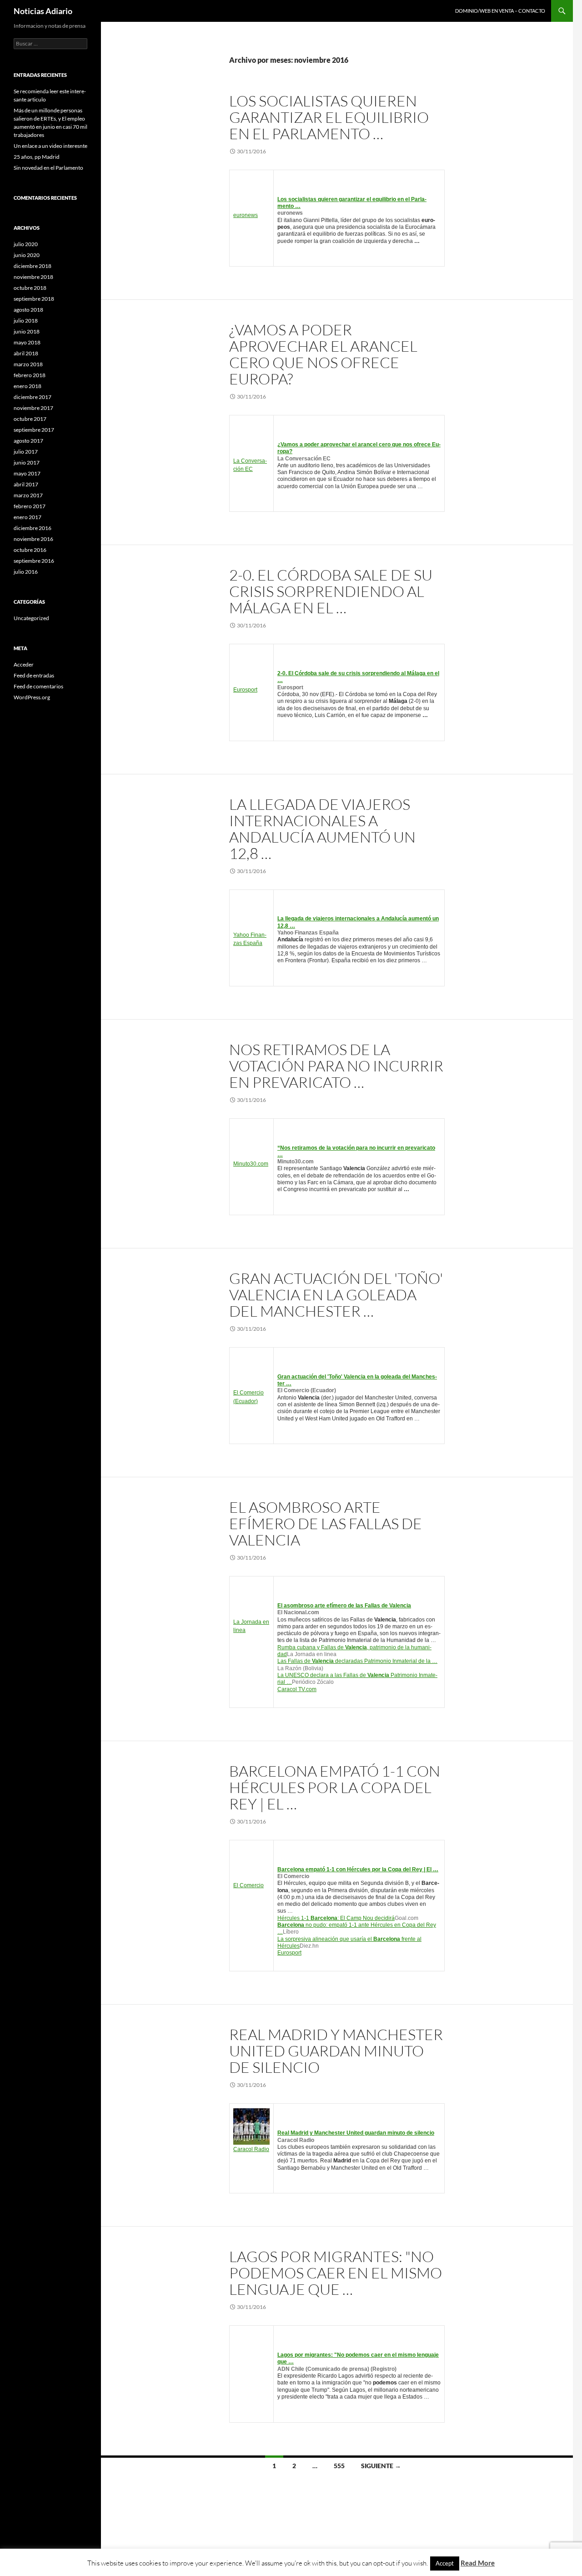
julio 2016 (26, 572)
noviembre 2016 (33, 539)
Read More (478, 2563)
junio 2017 (27, 462)
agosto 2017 (28, 441)
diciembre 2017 (33, 397)
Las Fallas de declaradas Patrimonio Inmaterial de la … (357, 1661)
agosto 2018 (28, 310)
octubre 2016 (30, 550)
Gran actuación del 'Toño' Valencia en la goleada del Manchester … (336, 1295)
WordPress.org (32, 697)
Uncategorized (31, 618)
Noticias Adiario (43, 11)
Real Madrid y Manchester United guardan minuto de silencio (336, 2051)
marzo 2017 (28, 495)
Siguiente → (381, 2466)
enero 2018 (28, 386)
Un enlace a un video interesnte (50, 146)
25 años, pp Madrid (37, 157)
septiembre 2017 (34, 430)
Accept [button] (445, 2563)
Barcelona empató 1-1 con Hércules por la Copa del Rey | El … (335, 1787)
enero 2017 (28, 517)
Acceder (24, 664)
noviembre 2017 (33, 408)
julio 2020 (26, 244)
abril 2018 (26, 353)
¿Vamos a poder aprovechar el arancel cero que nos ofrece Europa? (323, 354)
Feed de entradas (34, 675)
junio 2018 (27, 331)
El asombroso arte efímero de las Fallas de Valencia (326, 1523)
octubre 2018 (30, 288)
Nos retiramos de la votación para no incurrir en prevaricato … (336, 1066)
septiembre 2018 (34, 299)
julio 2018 (26, 321)
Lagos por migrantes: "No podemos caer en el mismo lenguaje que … (336, 2273)
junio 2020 (27, 255)
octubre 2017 (30, 419)
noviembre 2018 (33, 277)
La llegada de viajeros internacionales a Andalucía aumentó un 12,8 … (322, 829)
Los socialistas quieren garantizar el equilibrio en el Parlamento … (329, 117)
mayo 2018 (27, 342)
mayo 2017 (27, 473)
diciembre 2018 (33, 266)
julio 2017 (26, 452)
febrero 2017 (30, 506)
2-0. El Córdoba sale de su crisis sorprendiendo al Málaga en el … (331, 591)
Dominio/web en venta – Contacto (500, 11)
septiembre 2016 (34, 561)
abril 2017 (26, 484)
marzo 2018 (28, 364)
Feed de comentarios (38, 686)
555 (339, 2466)
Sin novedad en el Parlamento (48, 168)
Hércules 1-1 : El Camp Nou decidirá (336, 1918)
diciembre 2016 (33, 528)
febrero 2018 (30, 375)
